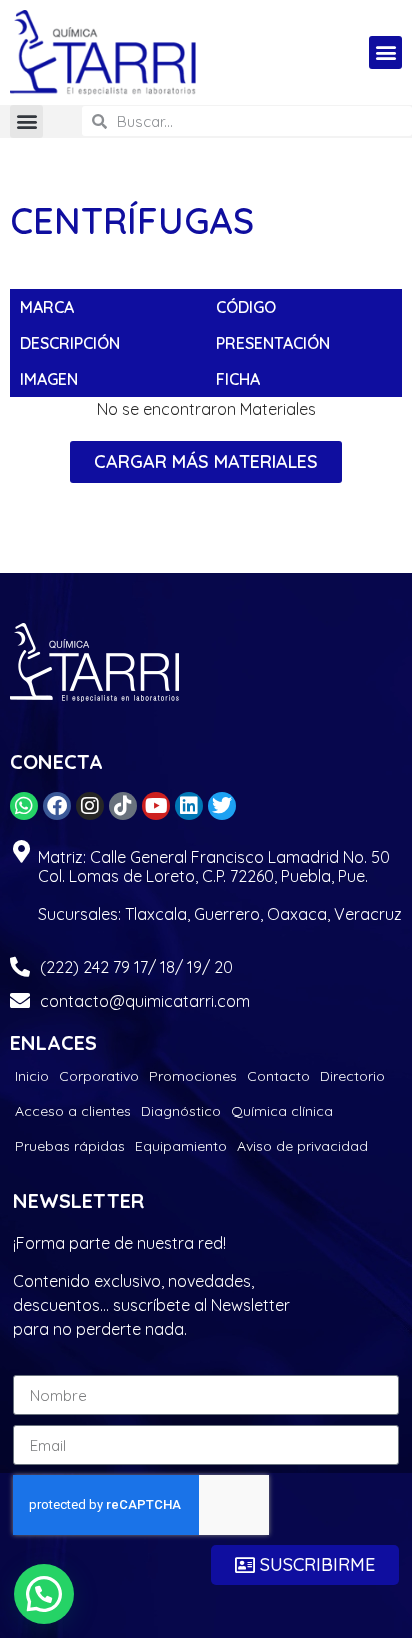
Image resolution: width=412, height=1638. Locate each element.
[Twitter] (222, 806)
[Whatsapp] (24, 806)
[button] (385, 52)
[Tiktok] (123, 806)
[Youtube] (156, 806)
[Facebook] (57, 806)
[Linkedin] (189, 806)
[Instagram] (90, 806)
